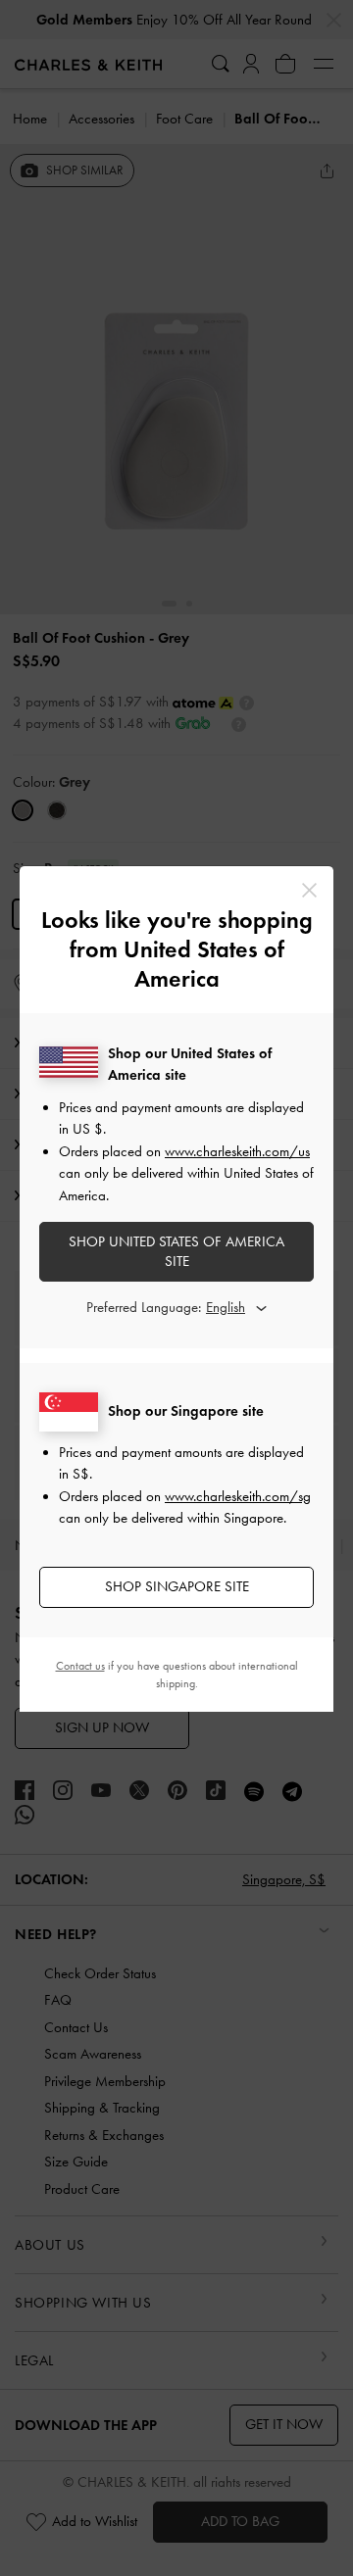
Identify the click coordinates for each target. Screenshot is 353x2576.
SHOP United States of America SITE (176, 1251)
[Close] (309, 890)
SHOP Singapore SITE (177, 1586)
